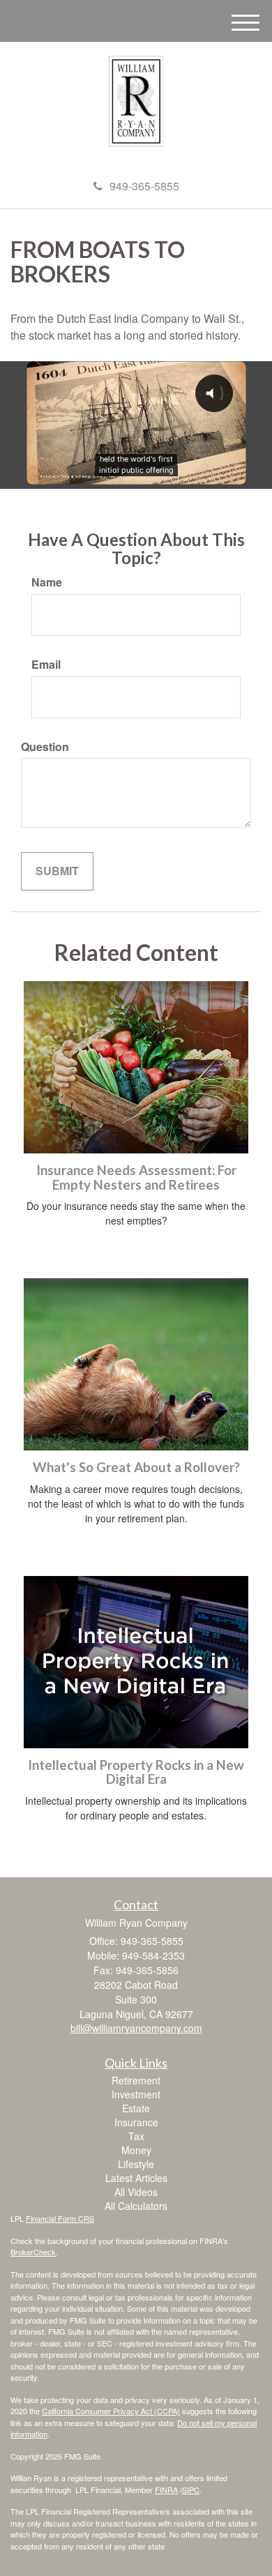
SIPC (191, 2490)
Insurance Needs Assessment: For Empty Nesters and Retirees (136, 1177)
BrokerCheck (33, 2252)
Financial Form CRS (60, 2218)
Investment (136, 2094)
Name (47, 582)
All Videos (136, 2192)
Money (136, 2150)
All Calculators (136, 2206)
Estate (136, 2108)
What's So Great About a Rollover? (136, 1467)
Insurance (136, 2122)
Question (45, 747)
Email (46, 665)
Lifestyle (136, 2164)
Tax (136, 2136)
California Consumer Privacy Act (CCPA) (111, 2411)
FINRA (166, 2490)
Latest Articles (136, 2178)
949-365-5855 (144, 186)
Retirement (136, 2080)
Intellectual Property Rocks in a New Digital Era (136, 1772)
